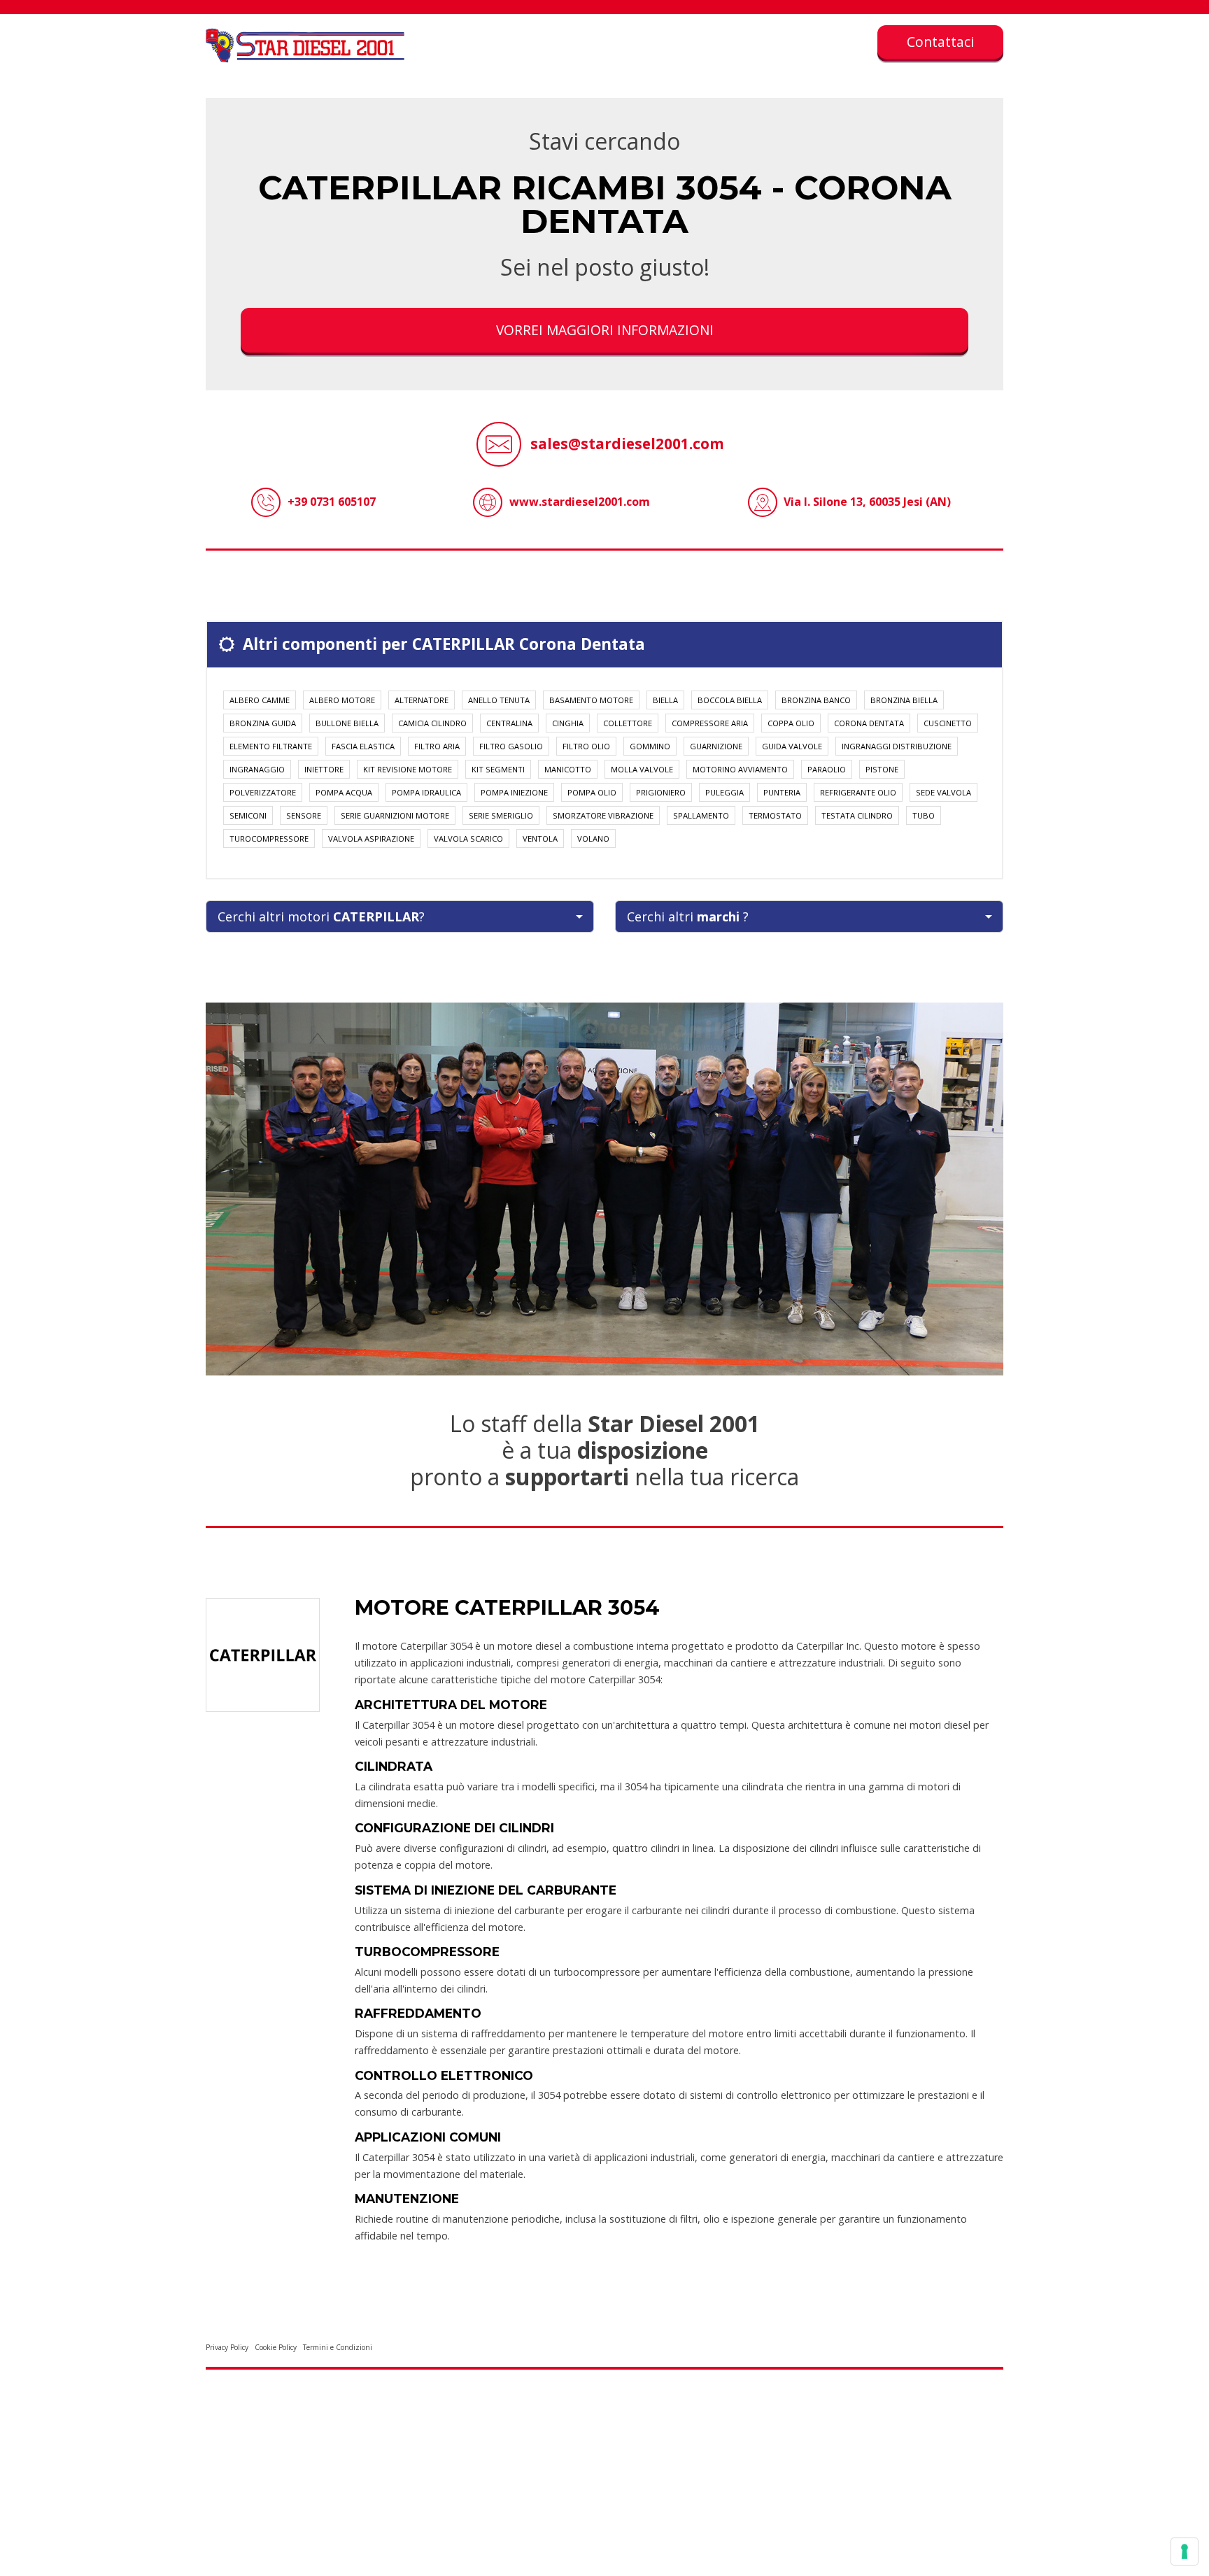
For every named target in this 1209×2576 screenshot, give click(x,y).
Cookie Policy (276, 2347)
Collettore (628, 723)
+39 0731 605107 (332, 502)
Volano (593, 838)
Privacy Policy (227, 2347)
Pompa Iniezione (514, 792)
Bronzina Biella (904, 700)
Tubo (924, 815)
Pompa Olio (592, 792)
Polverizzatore (263, 792)
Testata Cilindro (857, 815)
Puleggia (724, 792)
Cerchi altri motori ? (321, 917)
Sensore (304, 815)
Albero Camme (260, 700)
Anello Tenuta (499, 700)
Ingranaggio (257, 769)
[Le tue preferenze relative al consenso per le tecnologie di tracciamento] (1185, 2552)
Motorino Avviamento (740, 769)
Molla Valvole (642, 769)
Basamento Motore (591, 700)
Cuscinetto (948, 723)
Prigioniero (661, 792)
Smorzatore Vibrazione (603, 815)
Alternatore (422, 700)
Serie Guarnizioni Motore (395, 815)
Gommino (650, 746)
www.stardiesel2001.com (580, 502)
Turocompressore (269, 838)
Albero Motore (342, 700)
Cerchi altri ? (688, 917)
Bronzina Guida (263, 723)
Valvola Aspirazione (371, 838)
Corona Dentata (869, 723)
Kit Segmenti (498, 769)
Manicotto (568, 769)
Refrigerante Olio (858, 792)
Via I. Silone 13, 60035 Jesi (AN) (867, 502)
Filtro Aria (437, 746)
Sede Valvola (943, 792)
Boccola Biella (730, 700)
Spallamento (701, 815)
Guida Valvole (792, 746)
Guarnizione (716, 746)
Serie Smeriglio (501, 815)
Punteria (782, 792)
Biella (665, 700)
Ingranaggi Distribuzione (897, 746)
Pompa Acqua (344, 792)
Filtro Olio (586, 746)
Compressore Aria (710, 723)
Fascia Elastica (363, 746)
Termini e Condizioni (338, 2347)
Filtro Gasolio (511, 746)
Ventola (540, 838)
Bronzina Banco (816, 700)
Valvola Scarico (468, 838)
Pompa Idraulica (426, 792)
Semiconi (248, 815)
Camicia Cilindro (432, 723)
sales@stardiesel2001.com (627, 444)
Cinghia (568, 723)
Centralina (509, 723)
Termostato (775, 815)
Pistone (882, 769)
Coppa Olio (791, 723)
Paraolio (827, 769)
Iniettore (324, 769)
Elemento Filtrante (271, 746)
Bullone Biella (347, 723)
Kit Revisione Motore (408, 769)
